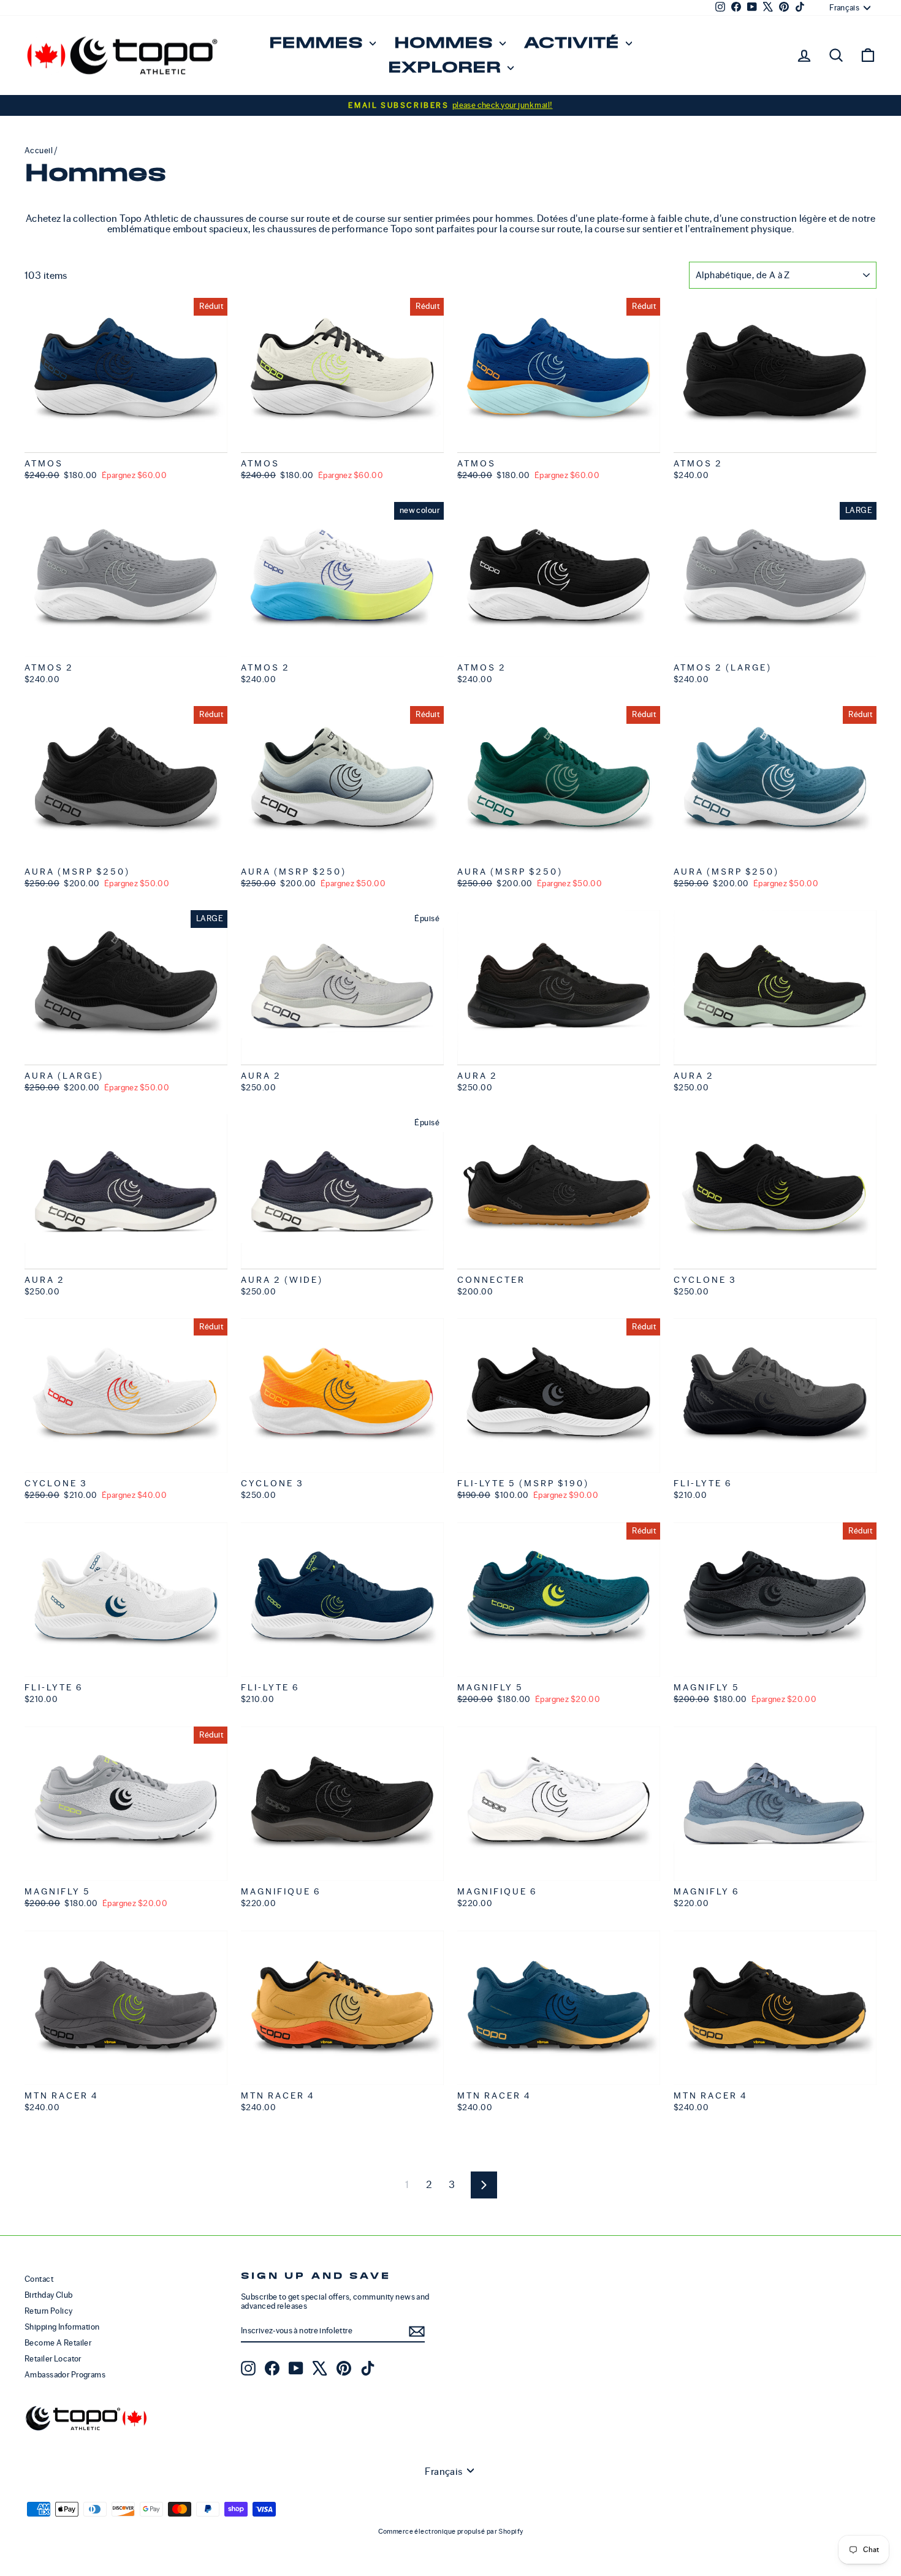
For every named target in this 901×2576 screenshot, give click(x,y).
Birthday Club (49, 2295)
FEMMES (318, 43)
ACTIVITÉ (573, 43)
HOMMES (445, 43)
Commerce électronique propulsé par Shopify (451, 2531)
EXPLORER (446, 68)
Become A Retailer (58, 2343)
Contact (39, 2279)
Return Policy (49, 2311)
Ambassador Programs (65, 2375)
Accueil (39, 150)
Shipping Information (62, 2327)
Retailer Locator (53, 2359)
